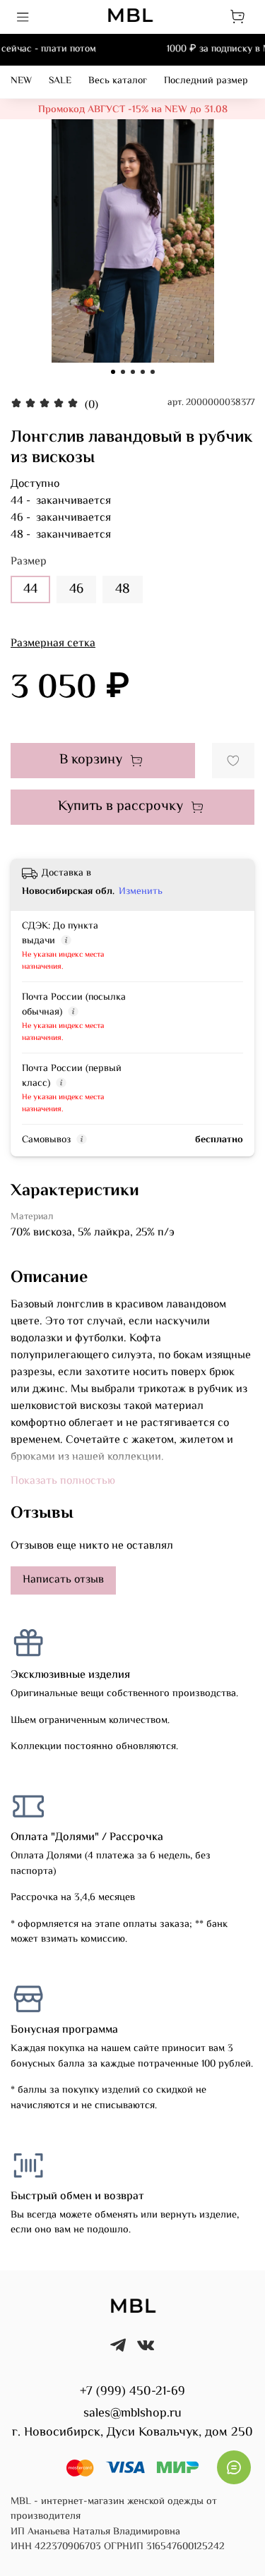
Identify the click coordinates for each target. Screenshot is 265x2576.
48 (123, 589)
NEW (21, 81)
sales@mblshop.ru (132, 2414)
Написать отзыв (63, 1580)
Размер (29, 562)
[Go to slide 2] (123, 372)
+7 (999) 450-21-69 (132, 2392)
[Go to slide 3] (133, 372)
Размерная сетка (53, 644)
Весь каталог (118, 81)
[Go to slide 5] (153, 372)
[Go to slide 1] (113, 372)
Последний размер (206, 81)
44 (30, 589)
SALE (60, 81)
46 (76, 589)
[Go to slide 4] (143, 372)
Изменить (141, 892)
